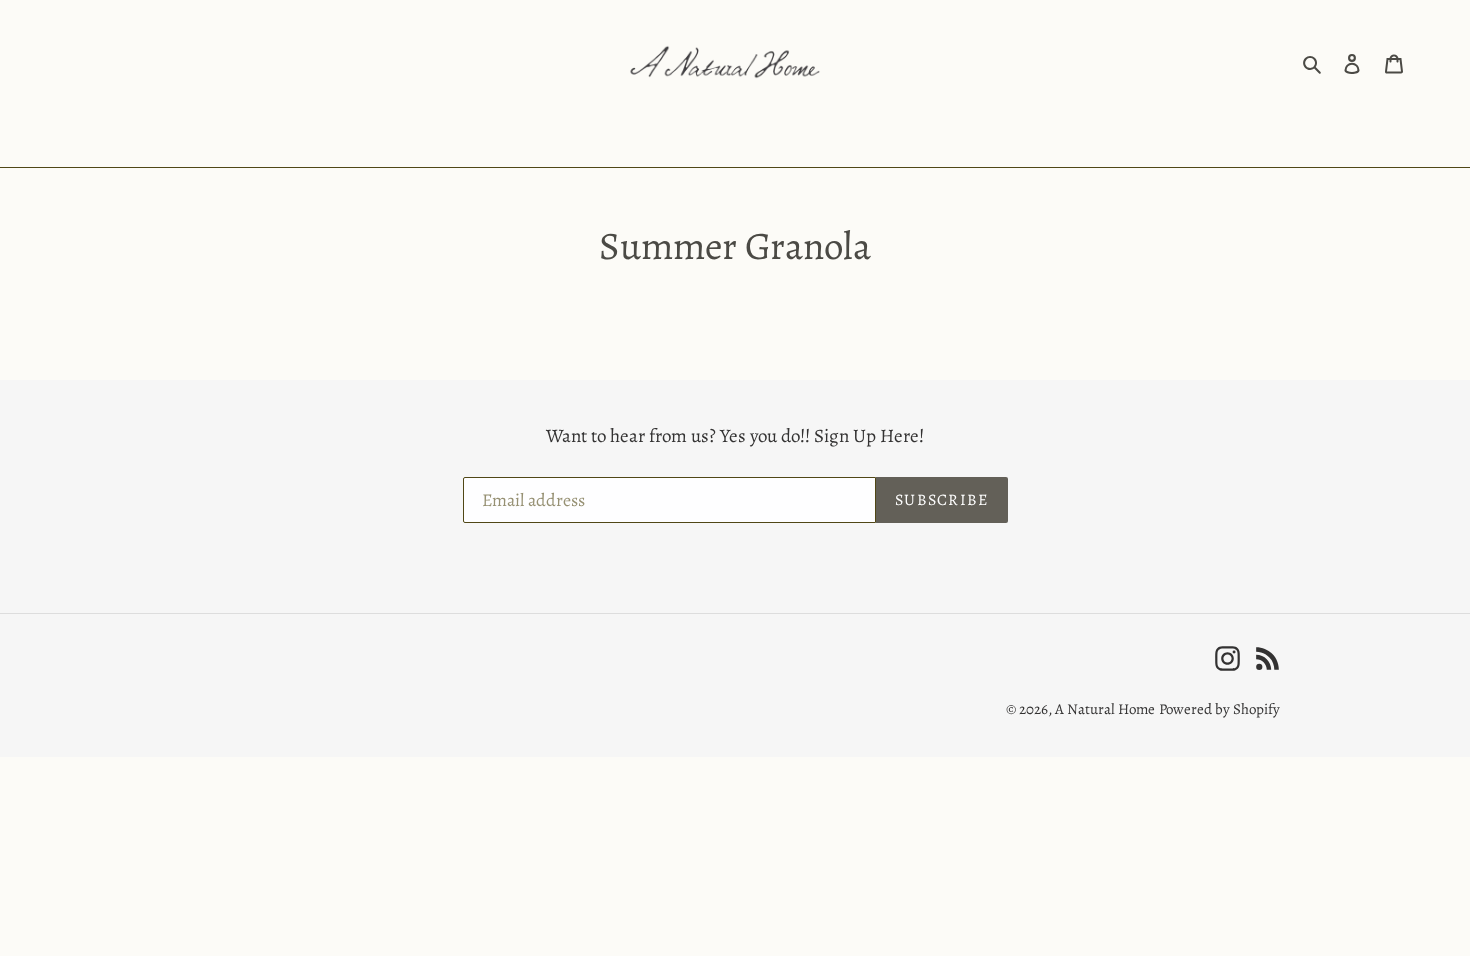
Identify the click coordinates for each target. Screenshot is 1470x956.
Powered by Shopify (1219, 709)
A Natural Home (1105, 709)
